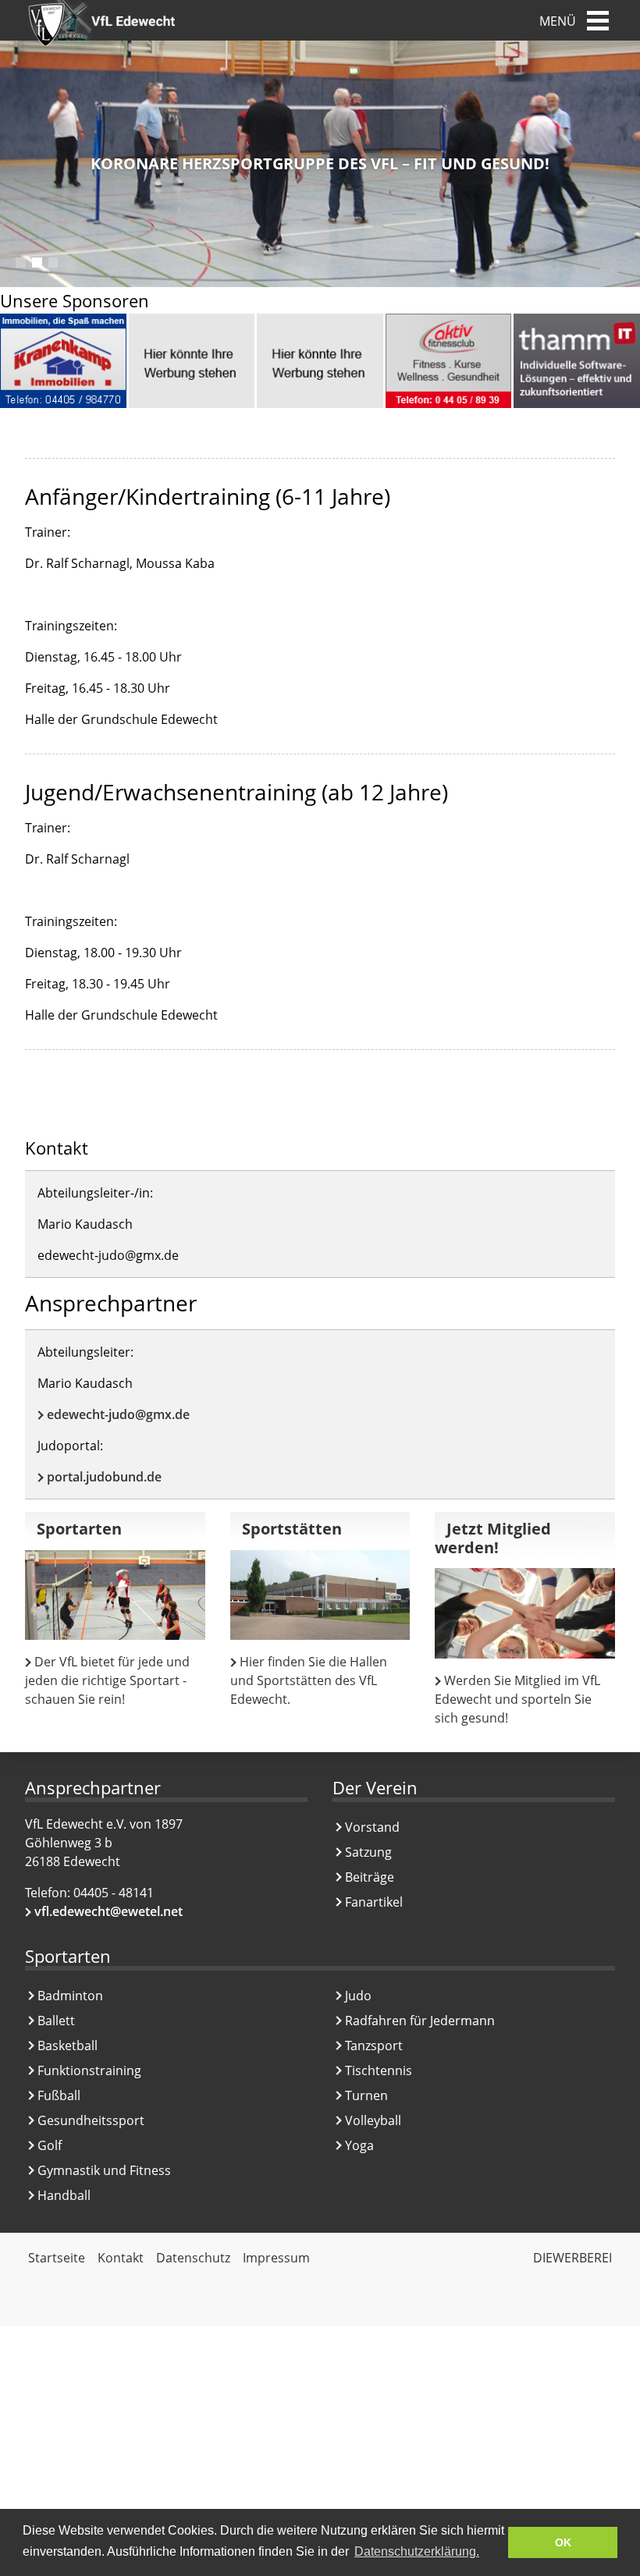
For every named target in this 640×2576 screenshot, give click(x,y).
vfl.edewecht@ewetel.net (108, 1911)
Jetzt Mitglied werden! (493, 1538)
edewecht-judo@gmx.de (118, 1414)
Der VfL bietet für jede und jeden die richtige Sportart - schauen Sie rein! (107, 1680)
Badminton (70, 1996)
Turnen (366, 2095)
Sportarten (79, 1529)
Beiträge (370, 1877)
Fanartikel (374, 1902)
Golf (50, 2145)
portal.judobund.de (104, 1477)
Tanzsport (374, 2046)
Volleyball (373, 2120)
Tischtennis (379, 2070)
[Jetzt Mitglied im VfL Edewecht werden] (525, 1613)
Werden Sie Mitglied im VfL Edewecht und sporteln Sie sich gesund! (517, 1699)
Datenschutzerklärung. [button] (417, 2551)
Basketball (68, 2046)
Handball (64, 2195)
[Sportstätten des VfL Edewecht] (320, 1595)
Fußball (59, 2095)
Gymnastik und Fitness (104, 2170)
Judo (358, 1996)
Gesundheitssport (91, 2120)
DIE (572, 2258)
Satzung (368, 1852)
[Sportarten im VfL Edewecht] (115, 1595)
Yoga (359, 2145)
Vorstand (372, 1827)
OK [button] (563, 2542)
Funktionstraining (89, 2070)
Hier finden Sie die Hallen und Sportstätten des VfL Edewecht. (309, 1680)
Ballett (56, 2021)
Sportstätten (292, 1529)
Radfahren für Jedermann (420, 2021)
